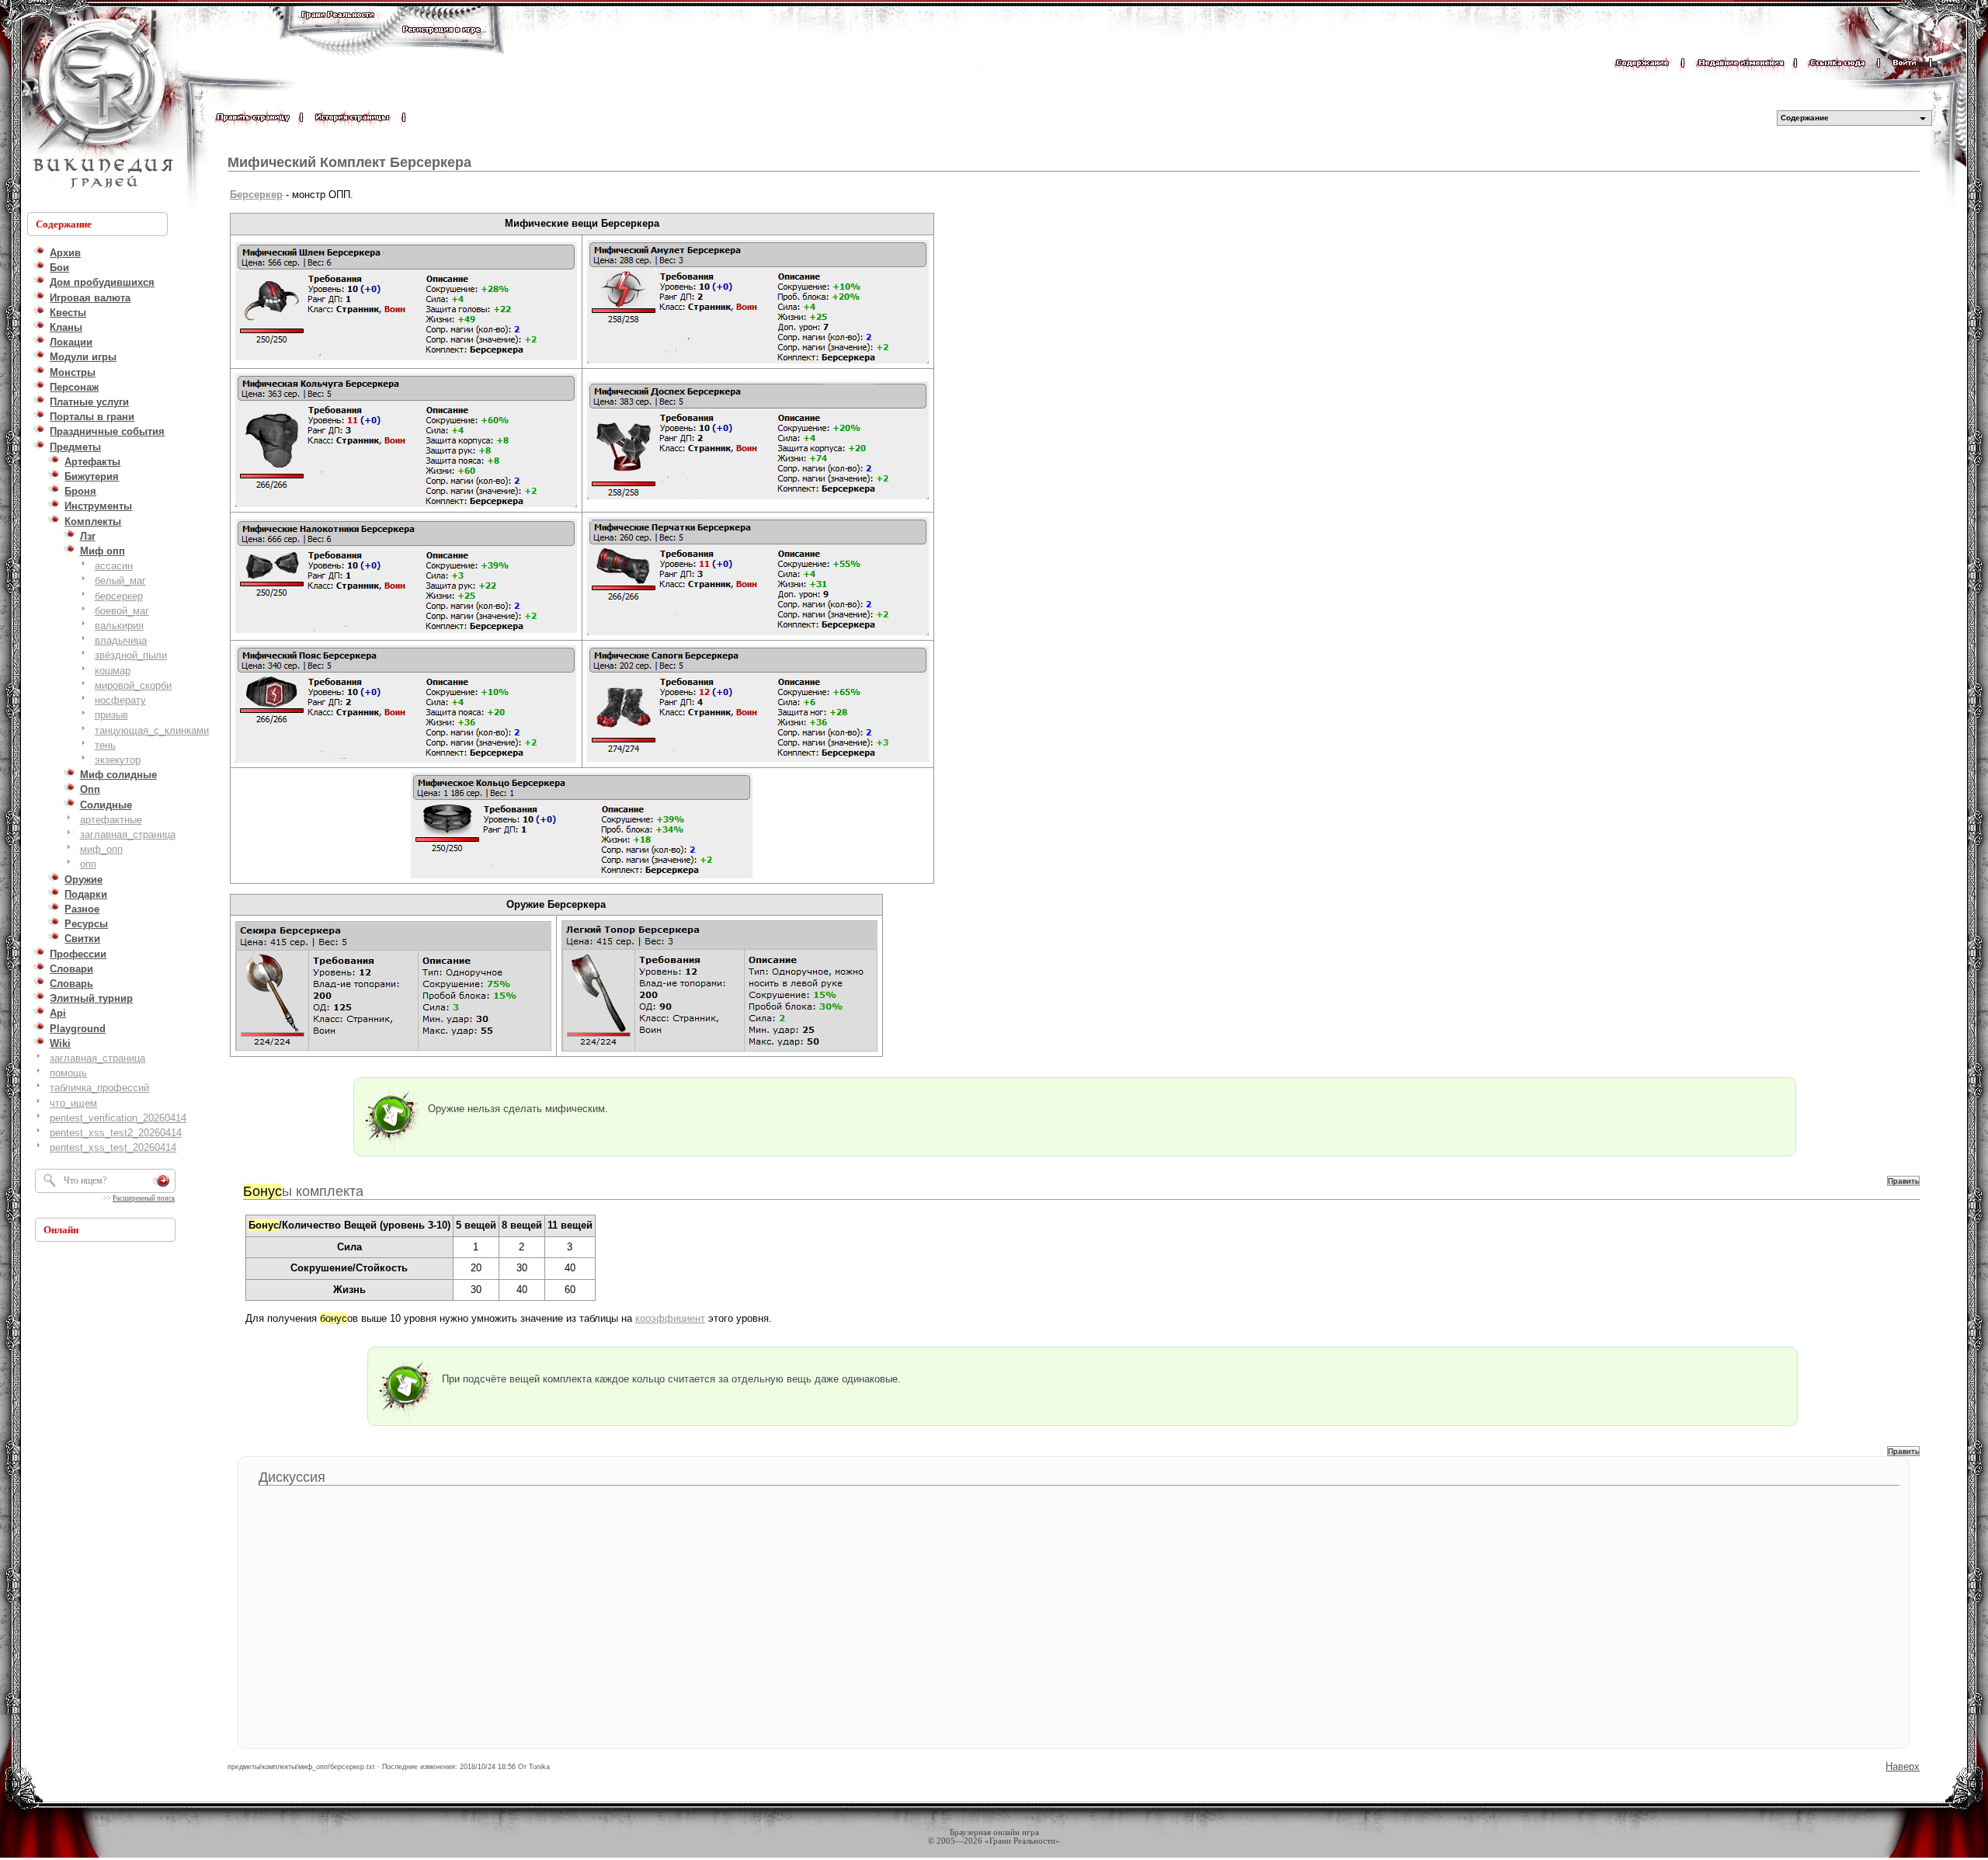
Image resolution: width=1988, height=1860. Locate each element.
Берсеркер (256, 195)
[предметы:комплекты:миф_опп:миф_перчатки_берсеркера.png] (758, 634)
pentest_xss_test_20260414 (113, 1147)
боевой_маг (122, 611)
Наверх (1903, 1766)
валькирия (119, 626)
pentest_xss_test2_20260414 (116, 1133)
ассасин (114, 566)
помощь (68, 1073)
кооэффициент (670, 1318)
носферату (120, 700)
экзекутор (118, 760)
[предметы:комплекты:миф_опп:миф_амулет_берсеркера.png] (758, 362)
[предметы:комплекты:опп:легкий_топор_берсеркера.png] (719, 1050)
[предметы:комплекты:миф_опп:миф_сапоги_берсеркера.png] (758, 761)
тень (105, 745)
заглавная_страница (128, 834)
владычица (121, 640)
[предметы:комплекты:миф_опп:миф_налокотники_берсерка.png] (406, 632)
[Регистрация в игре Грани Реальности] (441, 44)
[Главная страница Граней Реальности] (338, 29)
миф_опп (101, 849)
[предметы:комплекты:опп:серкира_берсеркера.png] (393, 1050)
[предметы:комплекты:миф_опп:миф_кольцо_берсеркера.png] (582, 877)
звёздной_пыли (131, 655)
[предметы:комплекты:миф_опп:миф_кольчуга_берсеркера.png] (406, 506)
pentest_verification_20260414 (118, 1118)
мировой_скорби (133, 685)
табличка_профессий (99, 1088)
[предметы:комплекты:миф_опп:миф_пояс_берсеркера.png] (406, 761)
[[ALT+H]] (101, 105)
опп (88, 864)
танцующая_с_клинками (152, 730)
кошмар (113, 671)
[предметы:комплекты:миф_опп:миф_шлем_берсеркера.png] (406, 359)
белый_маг (120, 581)
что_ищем (73, 1103)
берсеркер (119, 596)
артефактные (111, 820)
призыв (111, 715)
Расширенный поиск (144, 1198)
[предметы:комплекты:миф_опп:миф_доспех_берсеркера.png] (758, 498)
